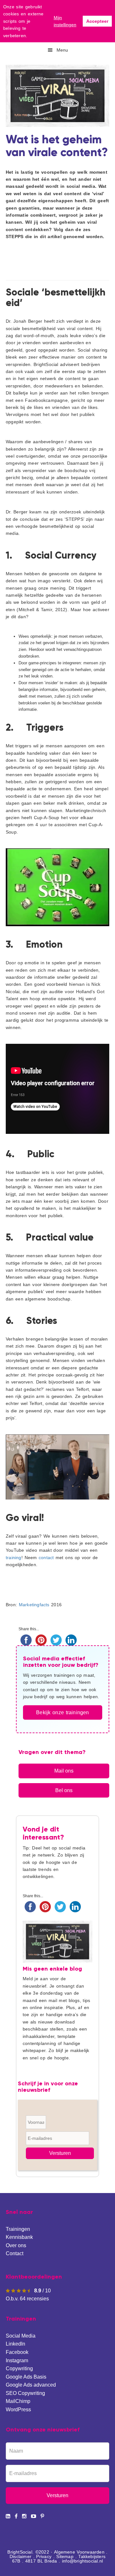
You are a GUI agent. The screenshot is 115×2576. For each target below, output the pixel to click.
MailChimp (18, 2401)
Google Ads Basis (26, 2377)
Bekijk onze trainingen (62, 1712)
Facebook (17, 2352)
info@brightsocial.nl (82, 2561)
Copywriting (19, 2368)
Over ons (16, 2245)
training (14, 1558)
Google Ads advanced (31, 2385)
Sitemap (65, 2556)
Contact (15, 2253)
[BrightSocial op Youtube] (34, 2516)
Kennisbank (19, 2237)
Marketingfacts (34, 1605)
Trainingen (18, 2229)
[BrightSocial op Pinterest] (42, 2516)
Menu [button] (62, 50)
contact (46, 1558)
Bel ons (64, 1790)
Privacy (44, 2556)
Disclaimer (20, 2556)
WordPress (18, 2410)
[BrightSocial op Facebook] (16, 2516)
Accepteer (97, 21)
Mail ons (64, 1771)
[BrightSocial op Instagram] (24, 2516)
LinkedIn (15, 2344)
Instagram (17, 2360)
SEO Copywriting (25, 2393)
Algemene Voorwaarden (79, 2552)
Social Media (21, 2336)
